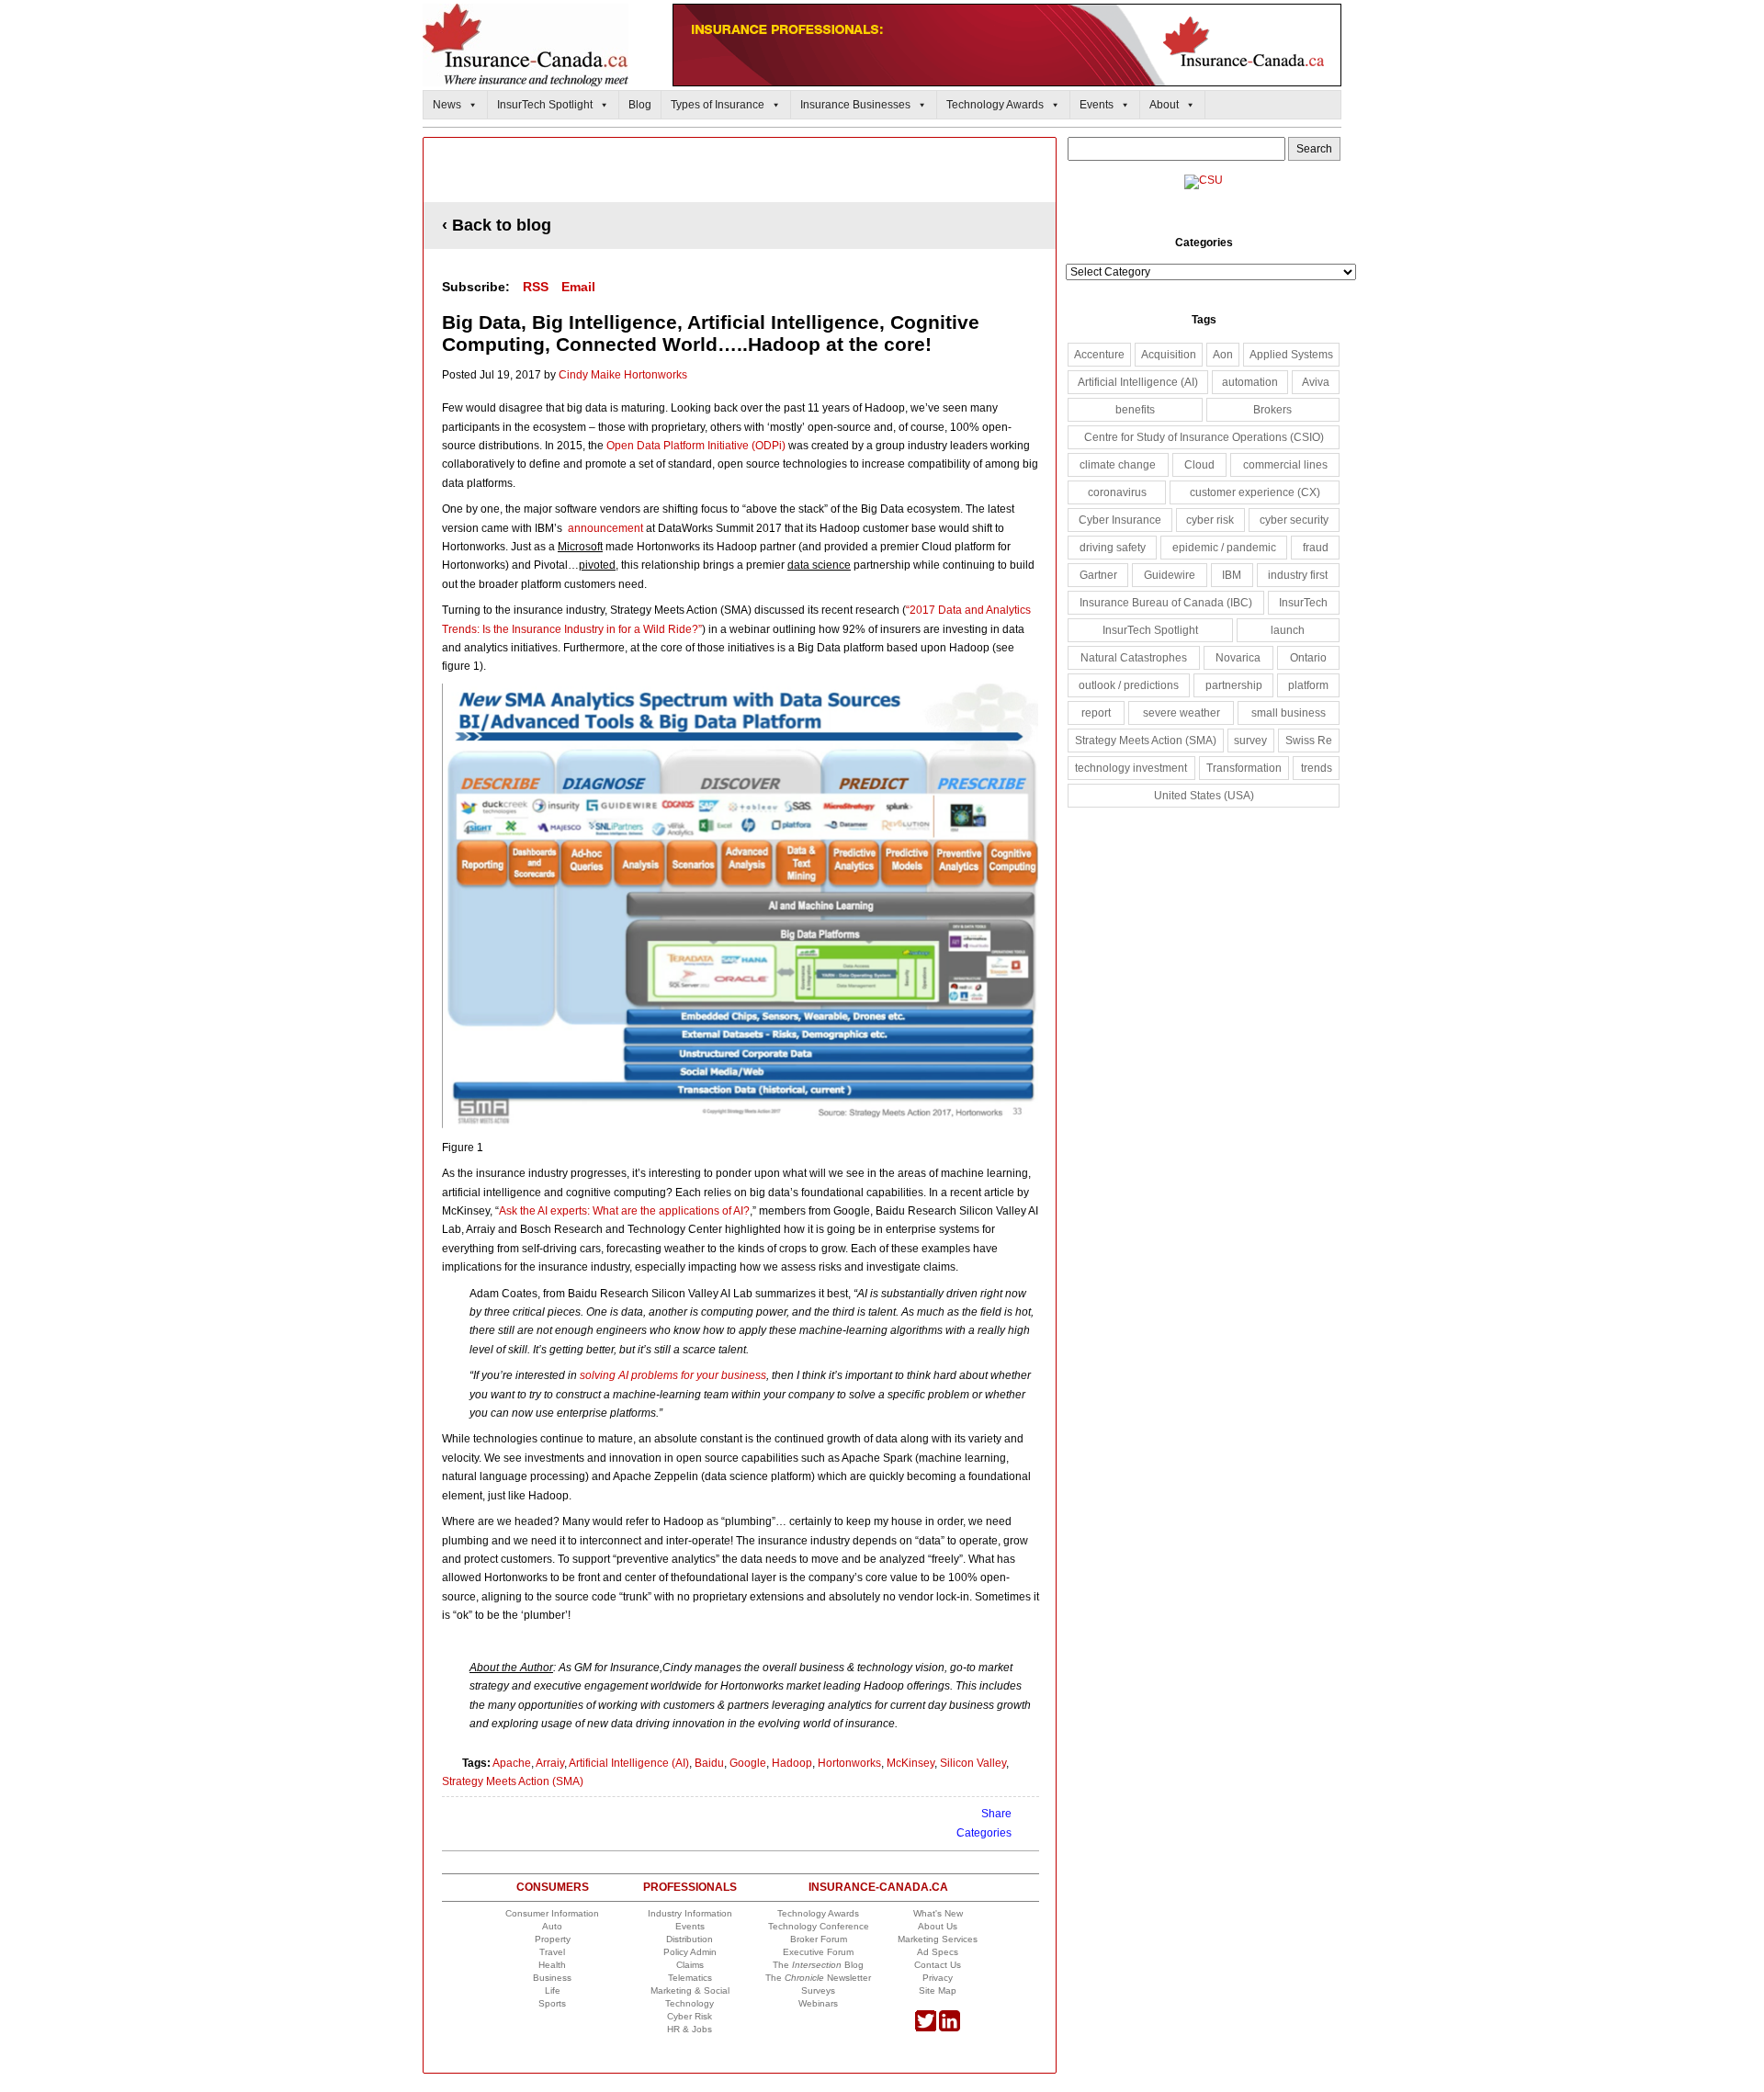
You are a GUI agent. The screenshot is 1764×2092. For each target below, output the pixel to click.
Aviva (1316, 382)
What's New (938, 1913)
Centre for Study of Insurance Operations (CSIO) (1204, 437)
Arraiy (550, 1763)
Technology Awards (995, 105)
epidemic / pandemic (1224, 548)
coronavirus (1117, 492)
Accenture (1099, 355)
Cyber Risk (690, 2016)
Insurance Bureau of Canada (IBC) (1166, 603)
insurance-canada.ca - (741, 171)
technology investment (1131, 768)
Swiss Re (1309, 741)
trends (1317, 768)
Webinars (818, 2003)
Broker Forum (819, 1939)
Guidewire (1170, 575)
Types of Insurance (718, 105)
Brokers (1272, 410)
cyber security (1294, 520)
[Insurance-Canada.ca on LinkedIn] (950, 2028)
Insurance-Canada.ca (878, 1887)
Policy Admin (690, 1952)
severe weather (1182, 713)
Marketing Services (938, 1939)
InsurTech (1303, 603)
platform (1308, 685)
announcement (607, 528)
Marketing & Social (690, 1990)
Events (1097, 105)
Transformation (1244, 768)
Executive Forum (818, 1952)
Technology (690, 2003)
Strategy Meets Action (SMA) (513, 1781)
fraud (1316, 548)
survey (1250, 741)
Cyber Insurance (1120, 520)
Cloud (1199, 465)
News (447, 105)
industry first (1298, 575)
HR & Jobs (690, 2029)
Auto (552, 1926)
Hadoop (792, 1763)
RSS (536, 287)
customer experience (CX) (1255, 492)
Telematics (690, 1978)
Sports (552, 2003)
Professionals (690, 1887)
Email (578, 287)
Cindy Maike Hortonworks (623, 375)
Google (748, 1763)
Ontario (1308, 658)
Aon (1223, 355)
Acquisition (1169, 355)
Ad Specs (938, 1952)
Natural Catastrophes (1134, 658)
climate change (1118, 465)
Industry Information (690, 1913)
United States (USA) (1204, 796)
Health (552, 1965)
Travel (552, 1952)
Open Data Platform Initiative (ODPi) (696, 446)
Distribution (690, 1939)
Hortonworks (849, 1763)
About (1164, 105)
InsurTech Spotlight (545, 105)
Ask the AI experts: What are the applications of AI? (624, 1211)
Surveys (818, 1990)
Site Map (938, 1990)
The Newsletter (818, 1978)
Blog (640, 105)
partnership (1234, 685)
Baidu (709, 1763)
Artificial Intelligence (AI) (629, 1763)
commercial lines (1285, 465)
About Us (938, 1926)
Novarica (1238, 658)
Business (552, 1978)
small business (1289, 713)
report (1096, 713)
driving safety (1113, 548)
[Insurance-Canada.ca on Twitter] (926, 2028)
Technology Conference (819, 1926)
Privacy (938, 1978)
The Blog (818, 1965)
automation (1250, 382)
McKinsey (910, 1763)
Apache (512, 1763)
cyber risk (1210, 520)
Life (553, 1990)
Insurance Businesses (855, 105)
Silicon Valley (973, 1763)
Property (553, 1939)
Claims (690, 1965)
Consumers (553, 1887)
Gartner (1098, 575)
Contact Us (938, 1965)
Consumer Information (552, 1913)
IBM (1232, 575)
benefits (1135, 410)
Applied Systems (1291, 355)
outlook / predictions (1129, 685)
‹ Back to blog (497, 225)
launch (1288, 630)
